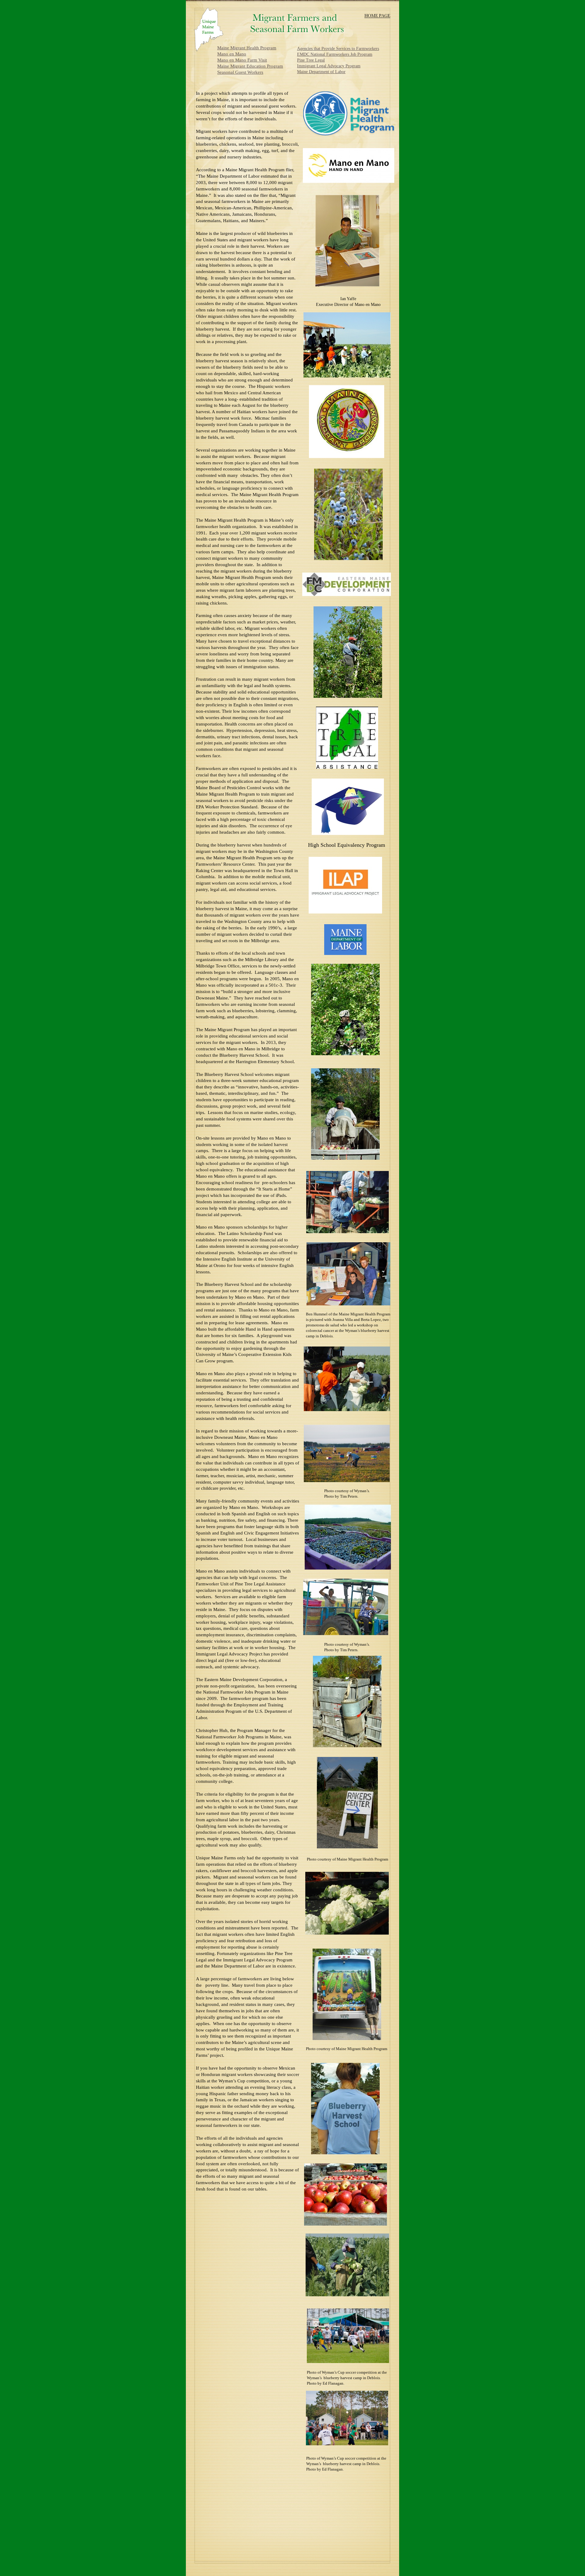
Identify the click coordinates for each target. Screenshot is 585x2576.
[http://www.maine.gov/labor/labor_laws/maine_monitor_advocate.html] (345, 953)
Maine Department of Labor (321, 72)
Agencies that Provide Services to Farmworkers (338, 49)
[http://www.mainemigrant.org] (349, 134)
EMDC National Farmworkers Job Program (335, 54)
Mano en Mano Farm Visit (242, 60)
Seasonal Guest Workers (240, 72)
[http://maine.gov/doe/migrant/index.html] (347, 456)
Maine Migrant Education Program (250, 66)
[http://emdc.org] (347, 594)
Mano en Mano (232, 54)
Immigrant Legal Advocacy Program (329, 66)
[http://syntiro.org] (348, 833)
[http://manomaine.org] (349, 181)
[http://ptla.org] (347, 767)
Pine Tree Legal (311, 60)
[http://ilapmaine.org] (345, 912)
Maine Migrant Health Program (247, 48)
